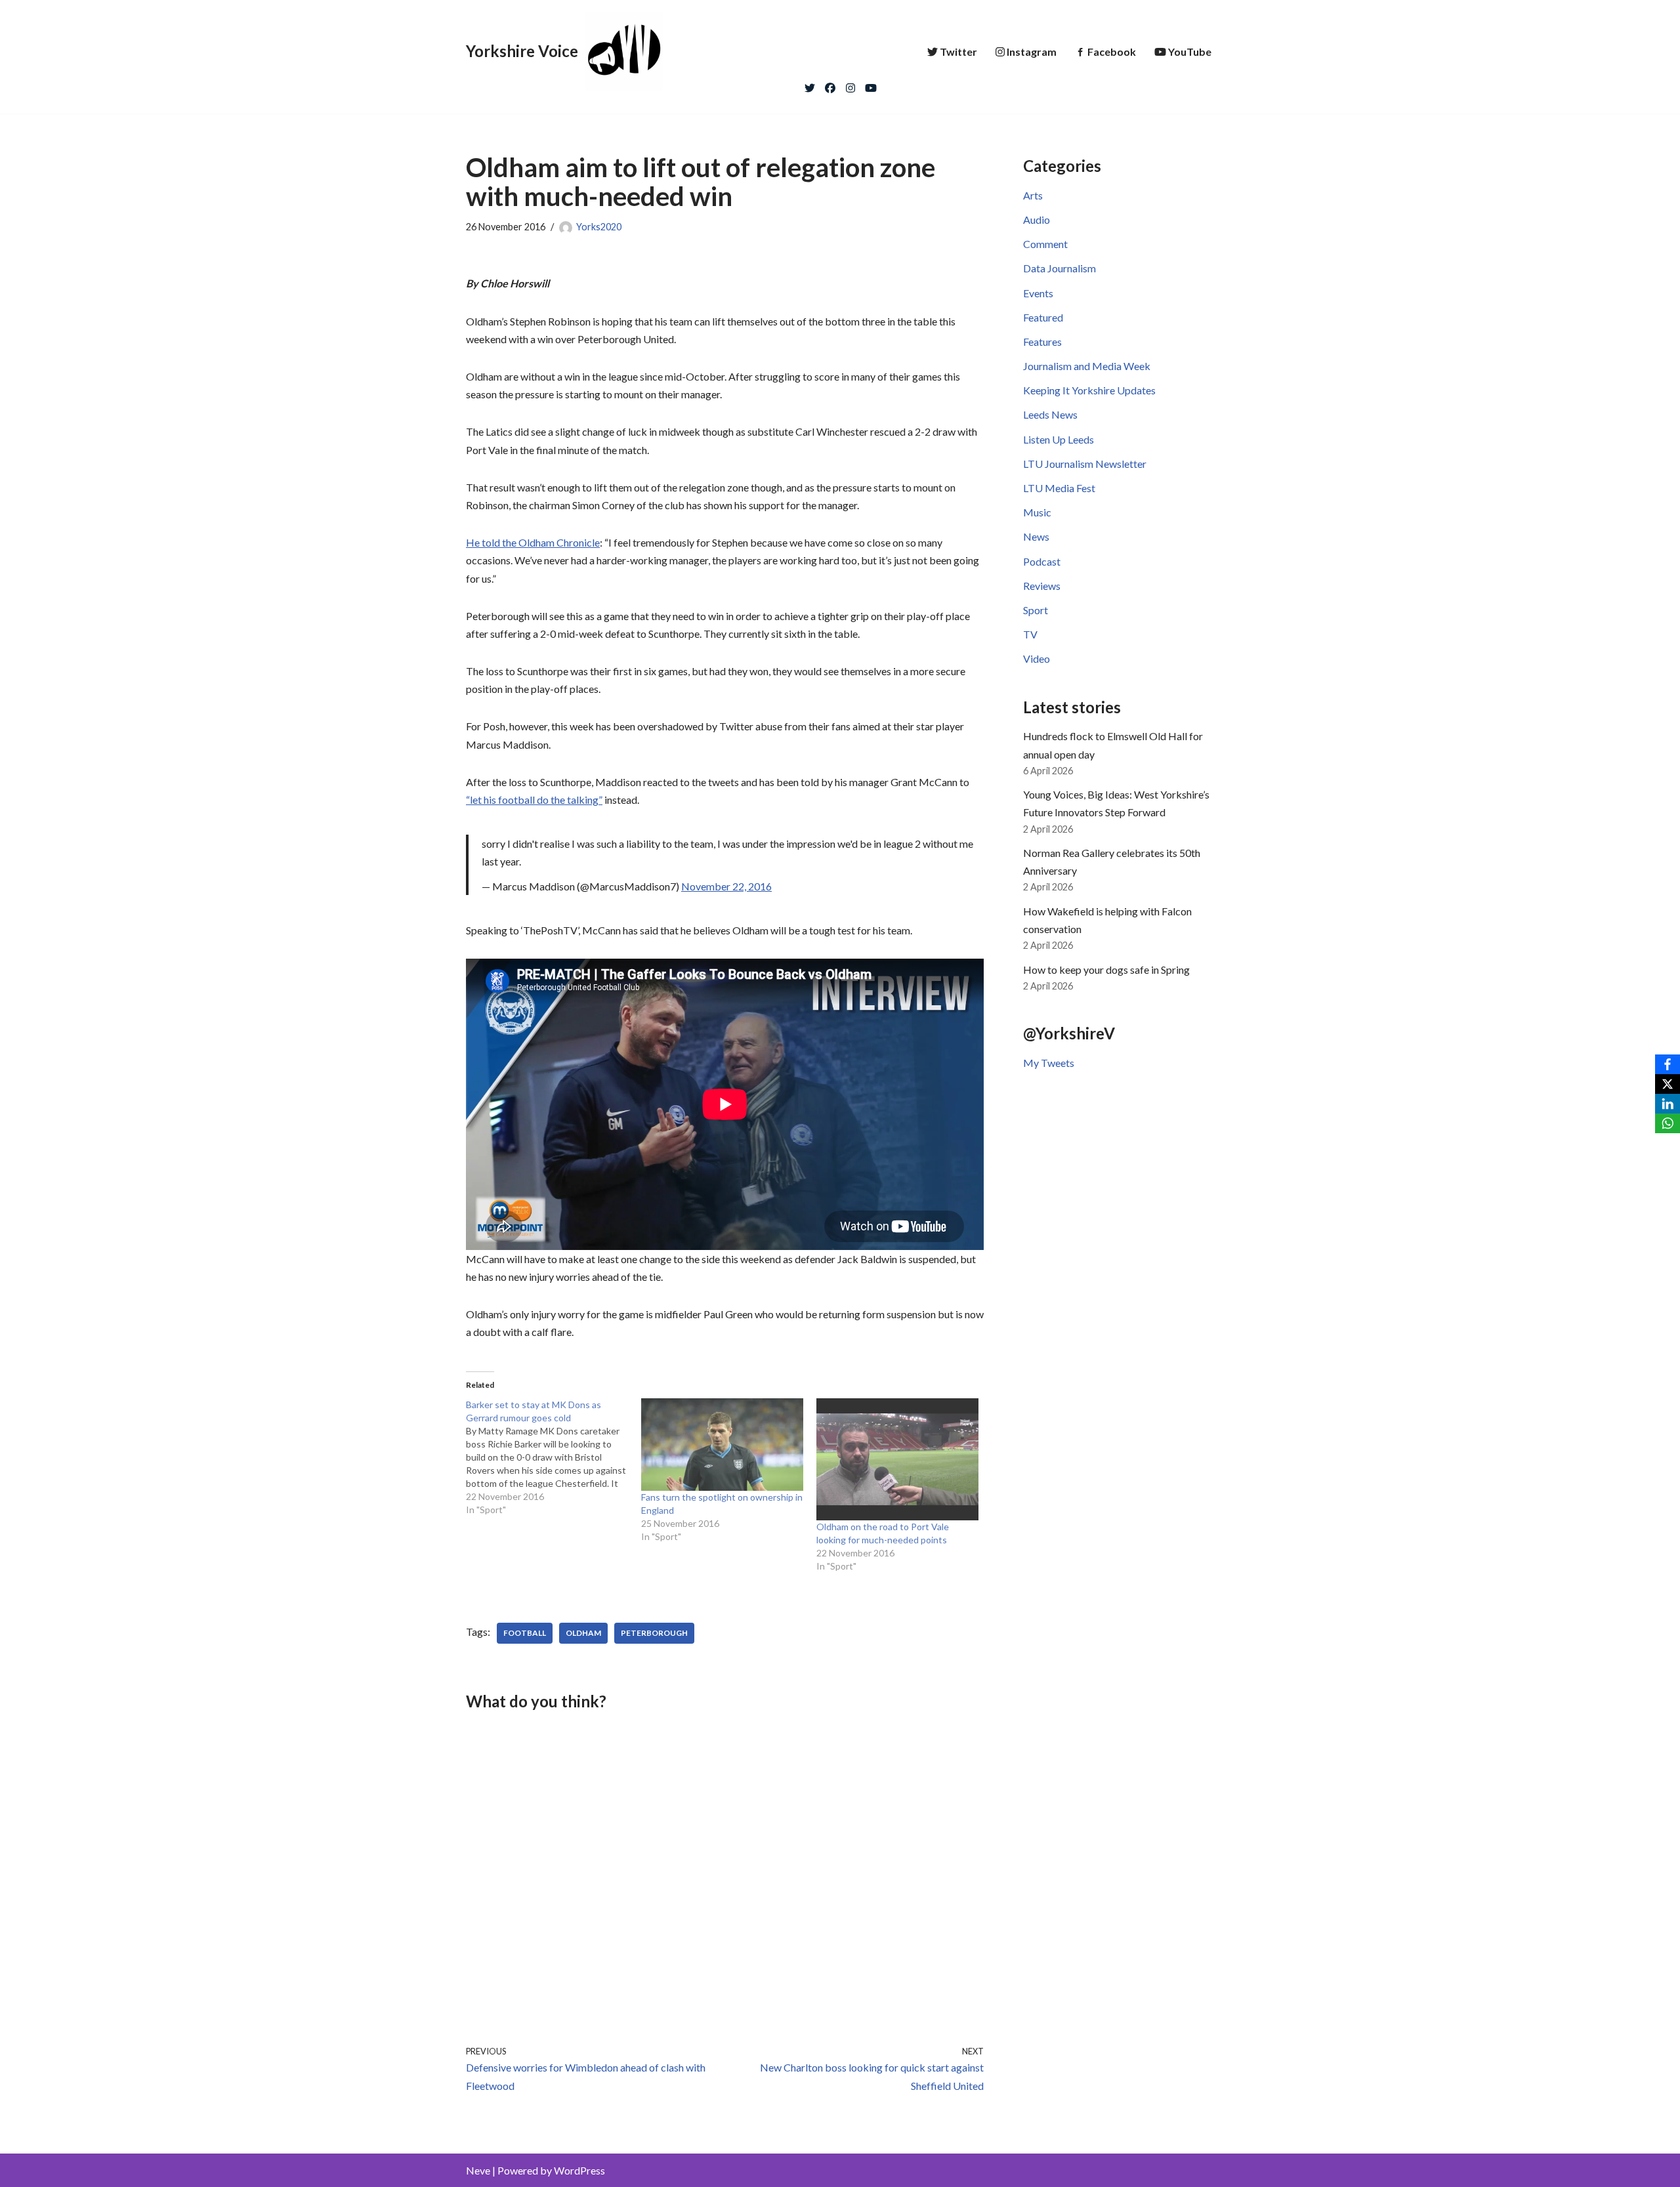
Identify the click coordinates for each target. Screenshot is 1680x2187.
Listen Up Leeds (1059, 439)
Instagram (1032, 52)
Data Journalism (1060, 268)
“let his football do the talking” (534, 800)
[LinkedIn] (1668, 1104)
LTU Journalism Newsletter (1085, 464)
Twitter (958, 52)
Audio (1037, 219)
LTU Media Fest (1059, 488)
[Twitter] (810, 85)
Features (1042, 342)
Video (1037, 658)
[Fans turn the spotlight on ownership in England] (722, 1445)
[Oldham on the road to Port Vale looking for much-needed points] (897, 1459)
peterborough (654, 1633)
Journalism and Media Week (1087, 366)
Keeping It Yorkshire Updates (1089, 390)
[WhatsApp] (1668, 1123)
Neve (478, 2170)
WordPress (579, 2170)
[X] (1668, 1084)
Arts (1033, 195)
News (1036, 536)
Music (1037, 512)
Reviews (1042, 586)
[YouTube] (871, 85)
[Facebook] (830, 85)
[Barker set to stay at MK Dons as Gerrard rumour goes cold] (554, 1457)
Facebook (1112, 52)
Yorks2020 (599, 227)
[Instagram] (850, 85)
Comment (1045, 244)
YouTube (1190, 52)
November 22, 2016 (726, 886)
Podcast (1042, 561)
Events (1038, 293)
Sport (1036, 610)
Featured (1043, 317)
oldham (583, 1633)
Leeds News (1050, 414)
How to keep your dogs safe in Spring (1106, 969)
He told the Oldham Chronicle (533, 542)
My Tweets (1049, 1063)
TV (1030, 634)
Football (525, 1633)
